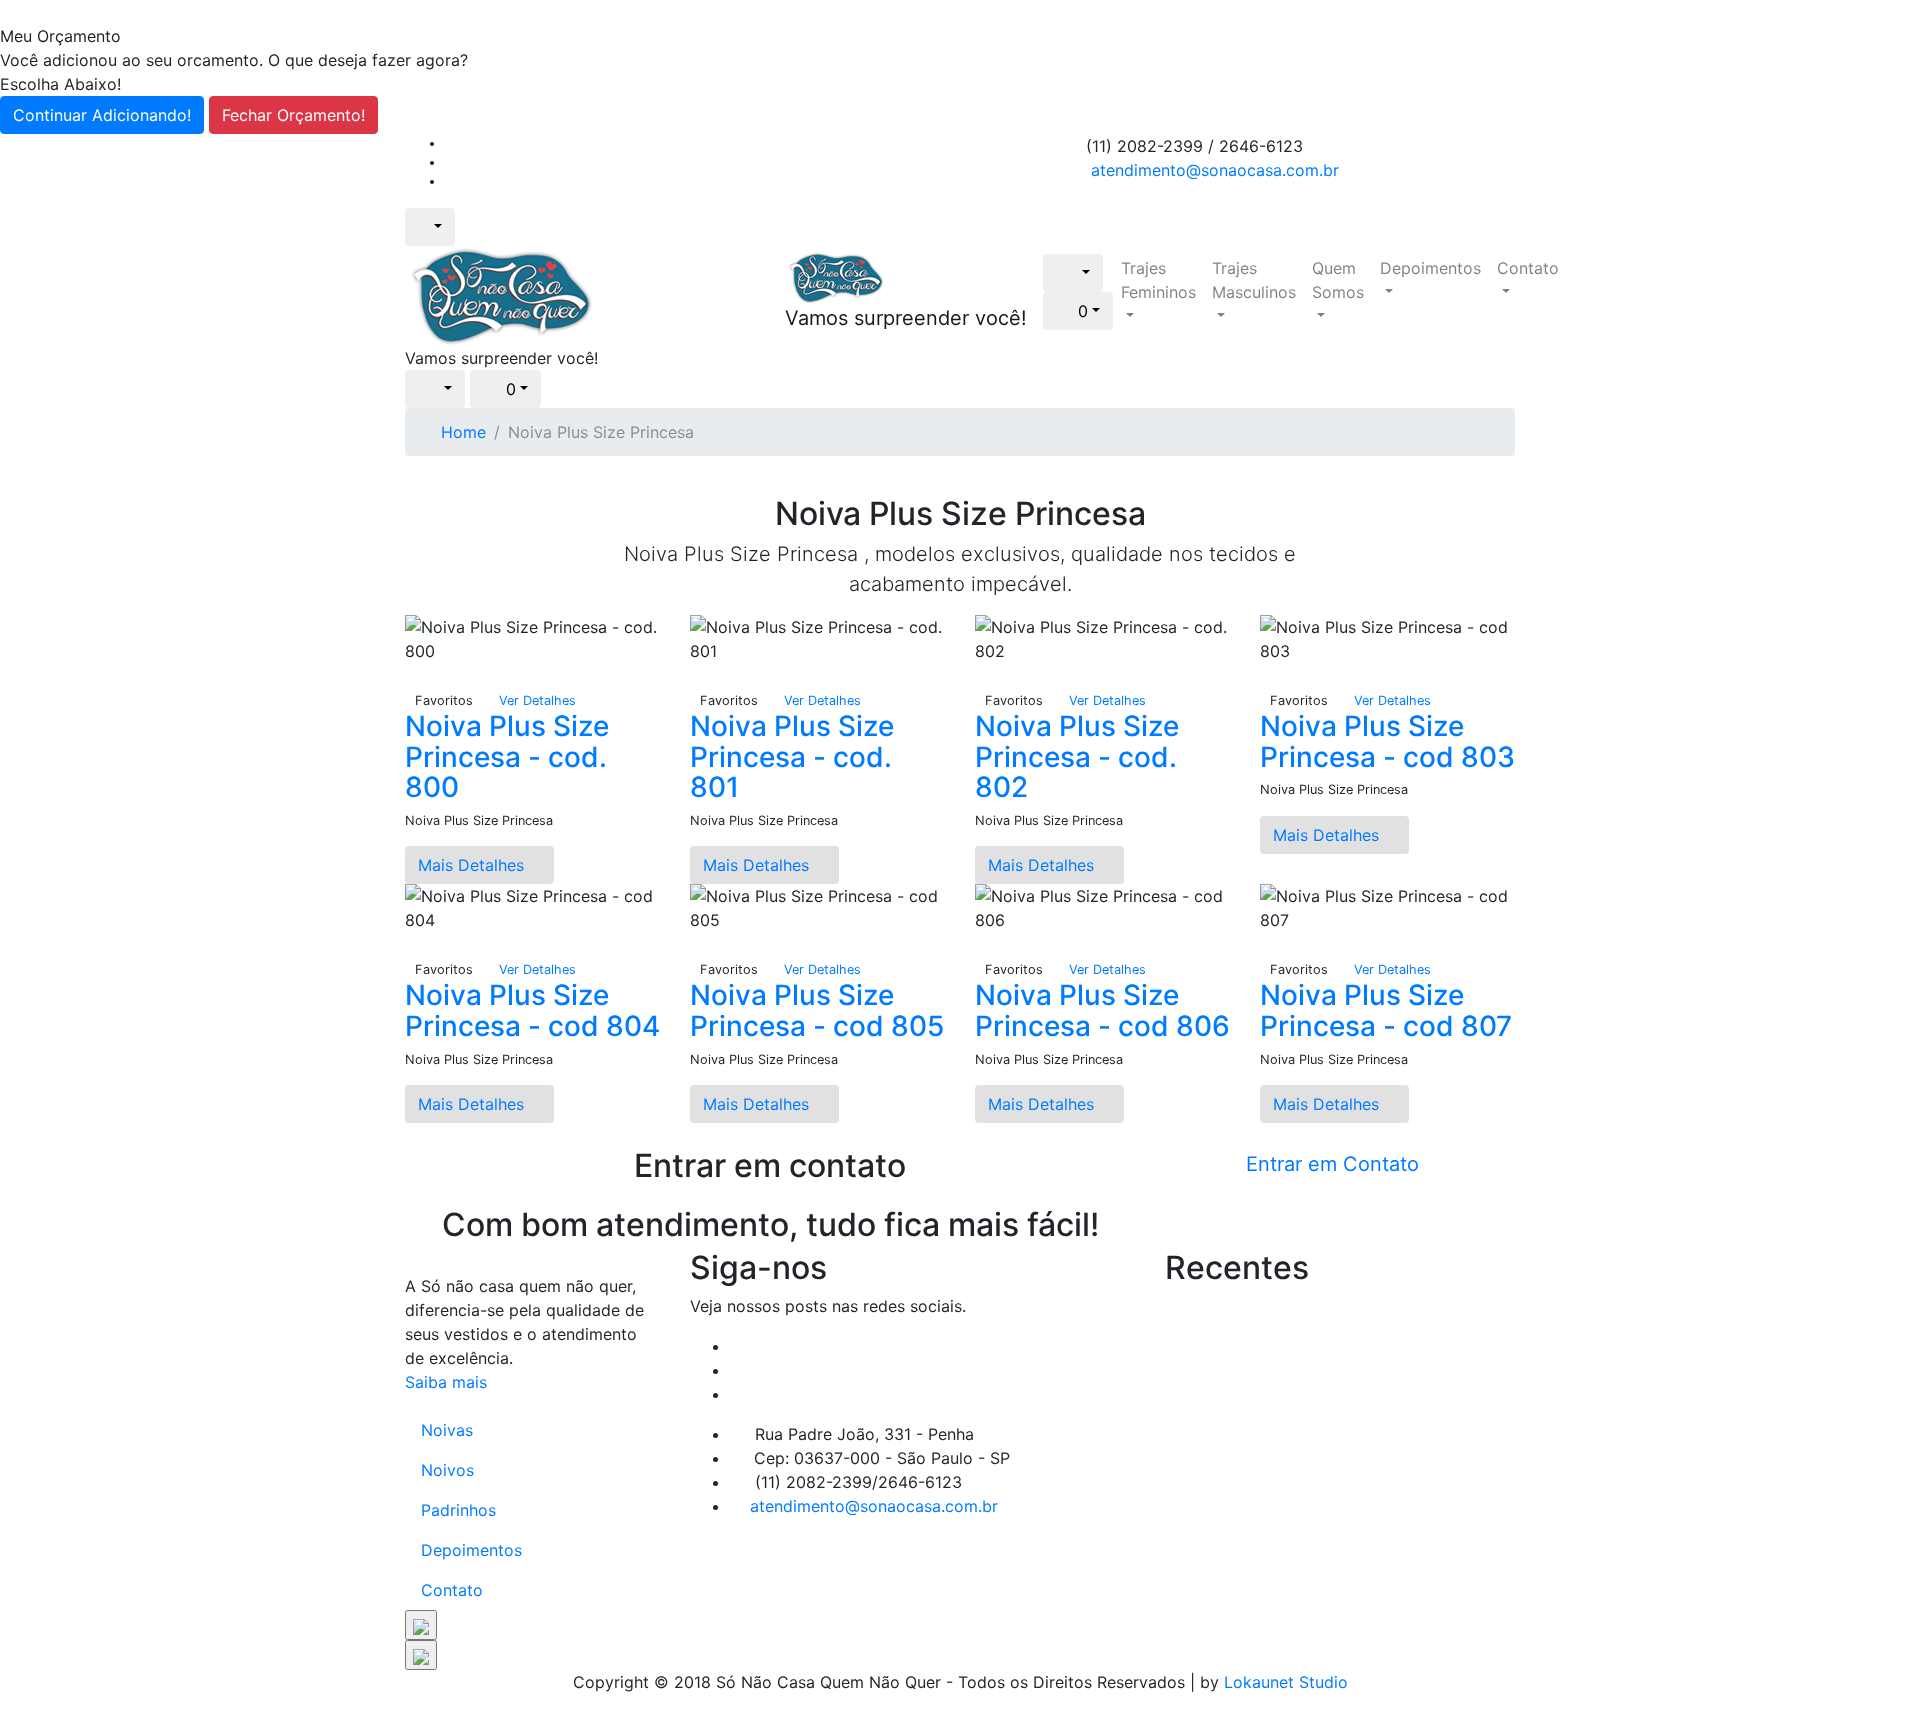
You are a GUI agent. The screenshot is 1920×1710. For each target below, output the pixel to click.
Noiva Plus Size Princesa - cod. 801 (792, 757)
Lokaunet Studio (1286, 1682)
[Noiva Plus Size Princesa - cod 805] (696, 944)
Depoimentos (1430, 268)
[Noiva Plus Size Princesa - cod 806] (981, 944)
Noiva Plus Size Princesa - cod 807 (1386, 1010)
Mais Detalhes (473, 865)
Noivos (447, 1470)
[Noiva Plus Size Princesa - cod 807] (1266, 944)
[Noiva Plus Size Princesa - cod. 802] (981, 675)
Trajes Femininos (1158, 280)
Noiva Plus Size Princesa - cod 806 (1102, 1010)
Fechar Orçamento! (293, 115)
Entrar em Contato (1332, 1164)
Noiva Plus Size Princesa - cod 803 (1387, 741)
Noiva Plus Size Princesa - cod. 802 (1077, 757)
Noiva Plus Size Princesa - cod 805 (817, 1010)
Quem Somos (1338, 280)
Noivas (447, 1430)
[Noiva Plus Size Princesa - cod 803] (1266, 675)
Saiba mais (446, 1382)
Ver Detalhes (537, 700)
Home (463, 432)
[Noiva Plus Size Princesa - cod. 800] (411, 675)
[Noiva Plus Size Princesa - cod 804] (411, 944)
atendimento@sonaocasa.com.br (1215, 170)
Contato (1528, 268)
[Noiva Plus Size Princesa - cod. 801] (696, 675)
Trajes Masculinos (1254, 280)
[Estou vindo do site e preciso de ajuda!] (421, 1625)
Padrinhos (458, 1510)
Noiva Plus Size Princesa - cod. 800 (507, 757)
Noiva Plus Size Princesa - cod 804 (532, 1010)
